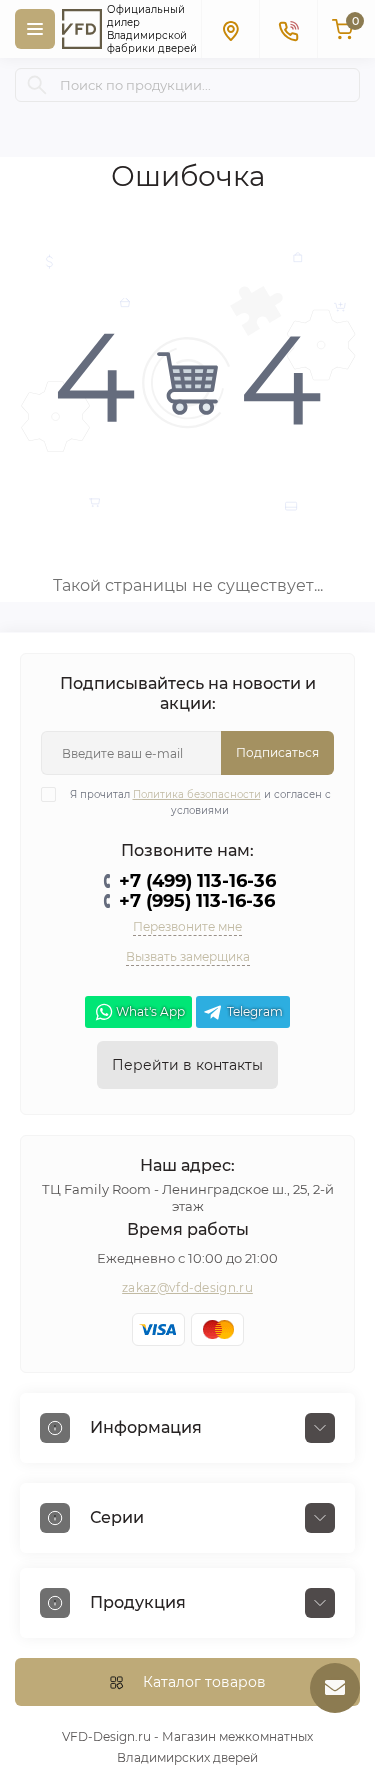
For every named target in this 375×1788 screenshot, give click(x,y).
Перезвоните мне (187, 926)
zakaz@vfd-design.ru (187, 1287)
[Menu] (35, 29)
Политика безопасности (197, 794)
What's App (150, 1011)
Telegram (255, 1011)
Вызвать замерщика (188, 956)
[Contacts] (288, 29)
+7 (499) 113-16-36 (197, 881)
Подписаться (277, 752)
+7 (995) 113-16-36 (197, 901)
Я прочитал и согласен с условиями (200, 802)
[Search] (37, 85)
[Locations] (230, 29)
